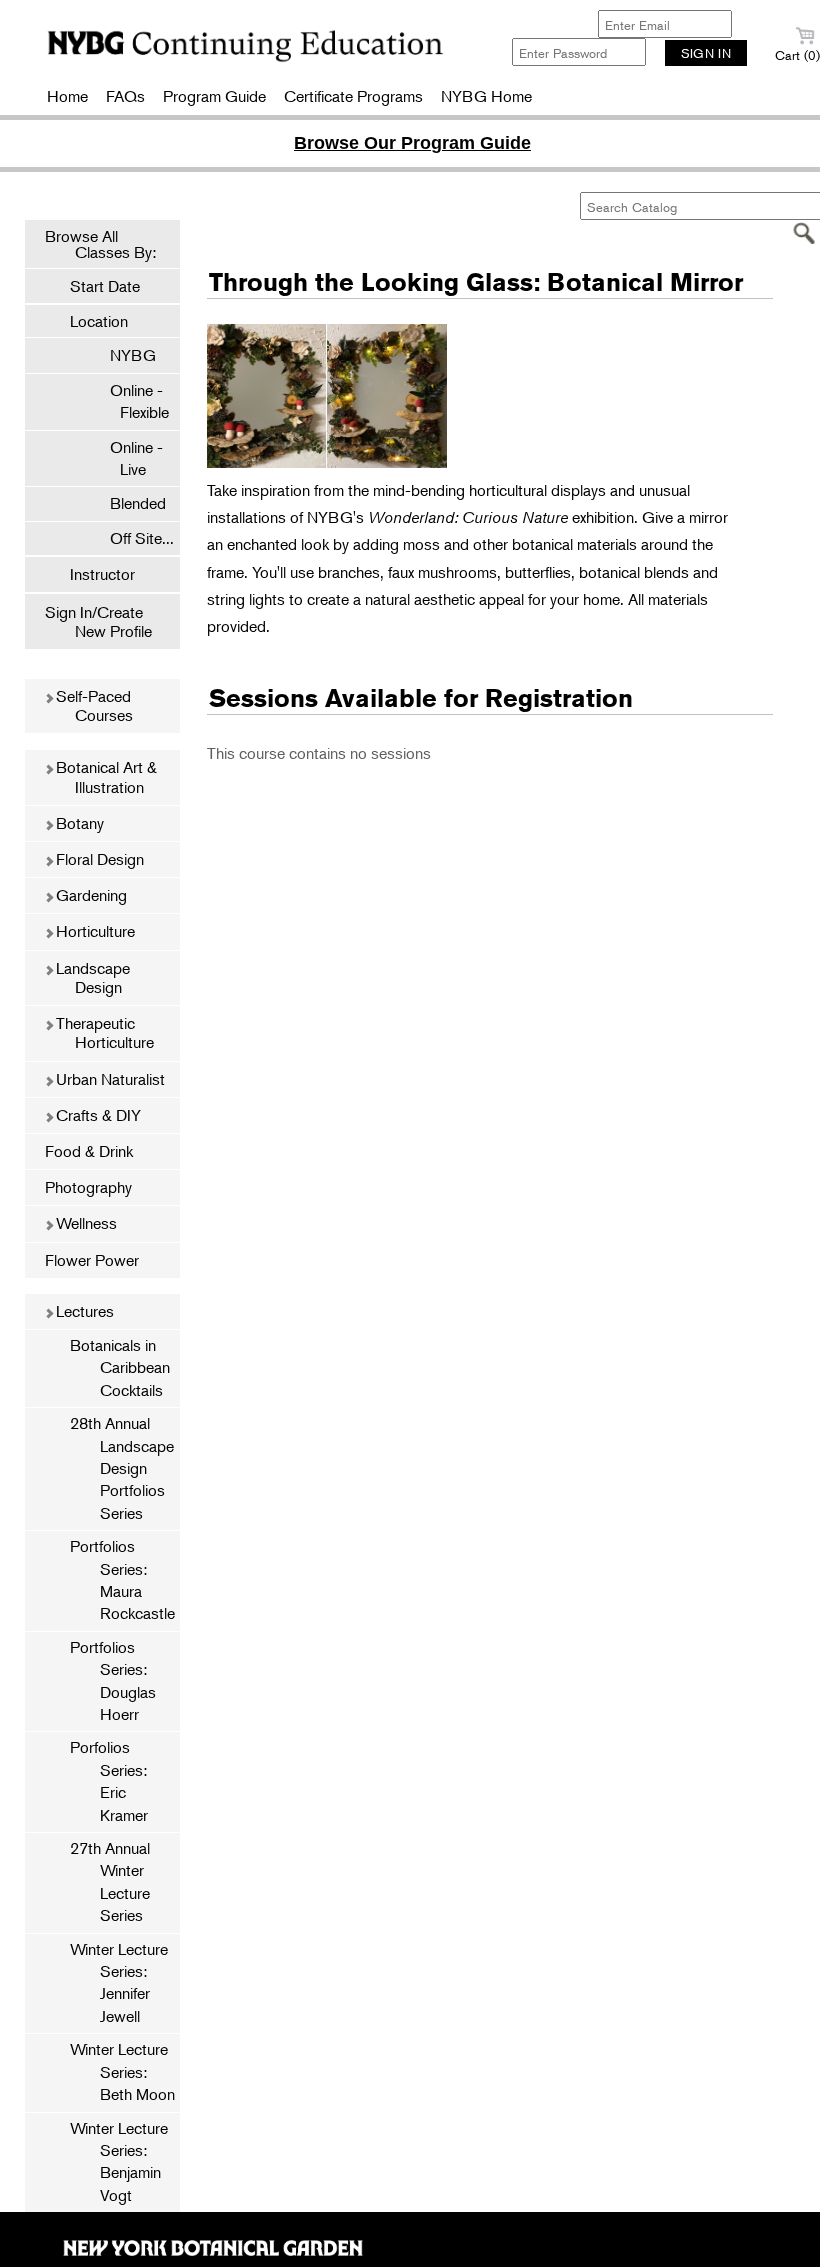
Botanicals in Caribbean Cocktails (120, 1367)
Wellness (84, 1223)
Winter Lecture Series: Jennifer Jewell (119, 1982)
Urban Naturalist (108, 1079)
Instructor (102, 574)
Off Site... (132, 538)
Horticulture (93, 931)
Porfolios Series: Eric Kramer (109, 1780)
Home (67, 96)
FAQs (125, 96)
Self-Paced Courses (92, 705)
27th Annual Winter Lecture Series (110, 1881)
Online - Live (126, 458)
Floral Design (98, 859)
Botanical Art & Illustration (104, 776)
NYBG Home (486, 96)
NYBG (123, 355)
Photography (88, 1187)
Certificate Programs (353, 96)
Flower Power (92, 1260)
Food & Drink (89, 1151)
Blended (128, 503)
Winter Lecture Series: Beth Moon (122, 2071)
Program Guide (214, 96)
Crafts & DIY (96, 1115)
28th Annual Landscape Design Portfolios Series (122, 1468)
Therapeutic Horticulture (103, 1032)
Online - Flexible (129, 401)
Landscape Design (91, 977)
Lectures (83, 1311)
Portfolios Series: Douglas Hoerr (113, 1680)
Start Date (105, 286)
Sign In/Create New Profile (98, 621)
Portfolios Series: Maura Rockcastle (122, 1579)
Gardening (89, 895)
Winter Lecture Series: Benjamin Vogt (119, 2161)
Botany (78, 823)
